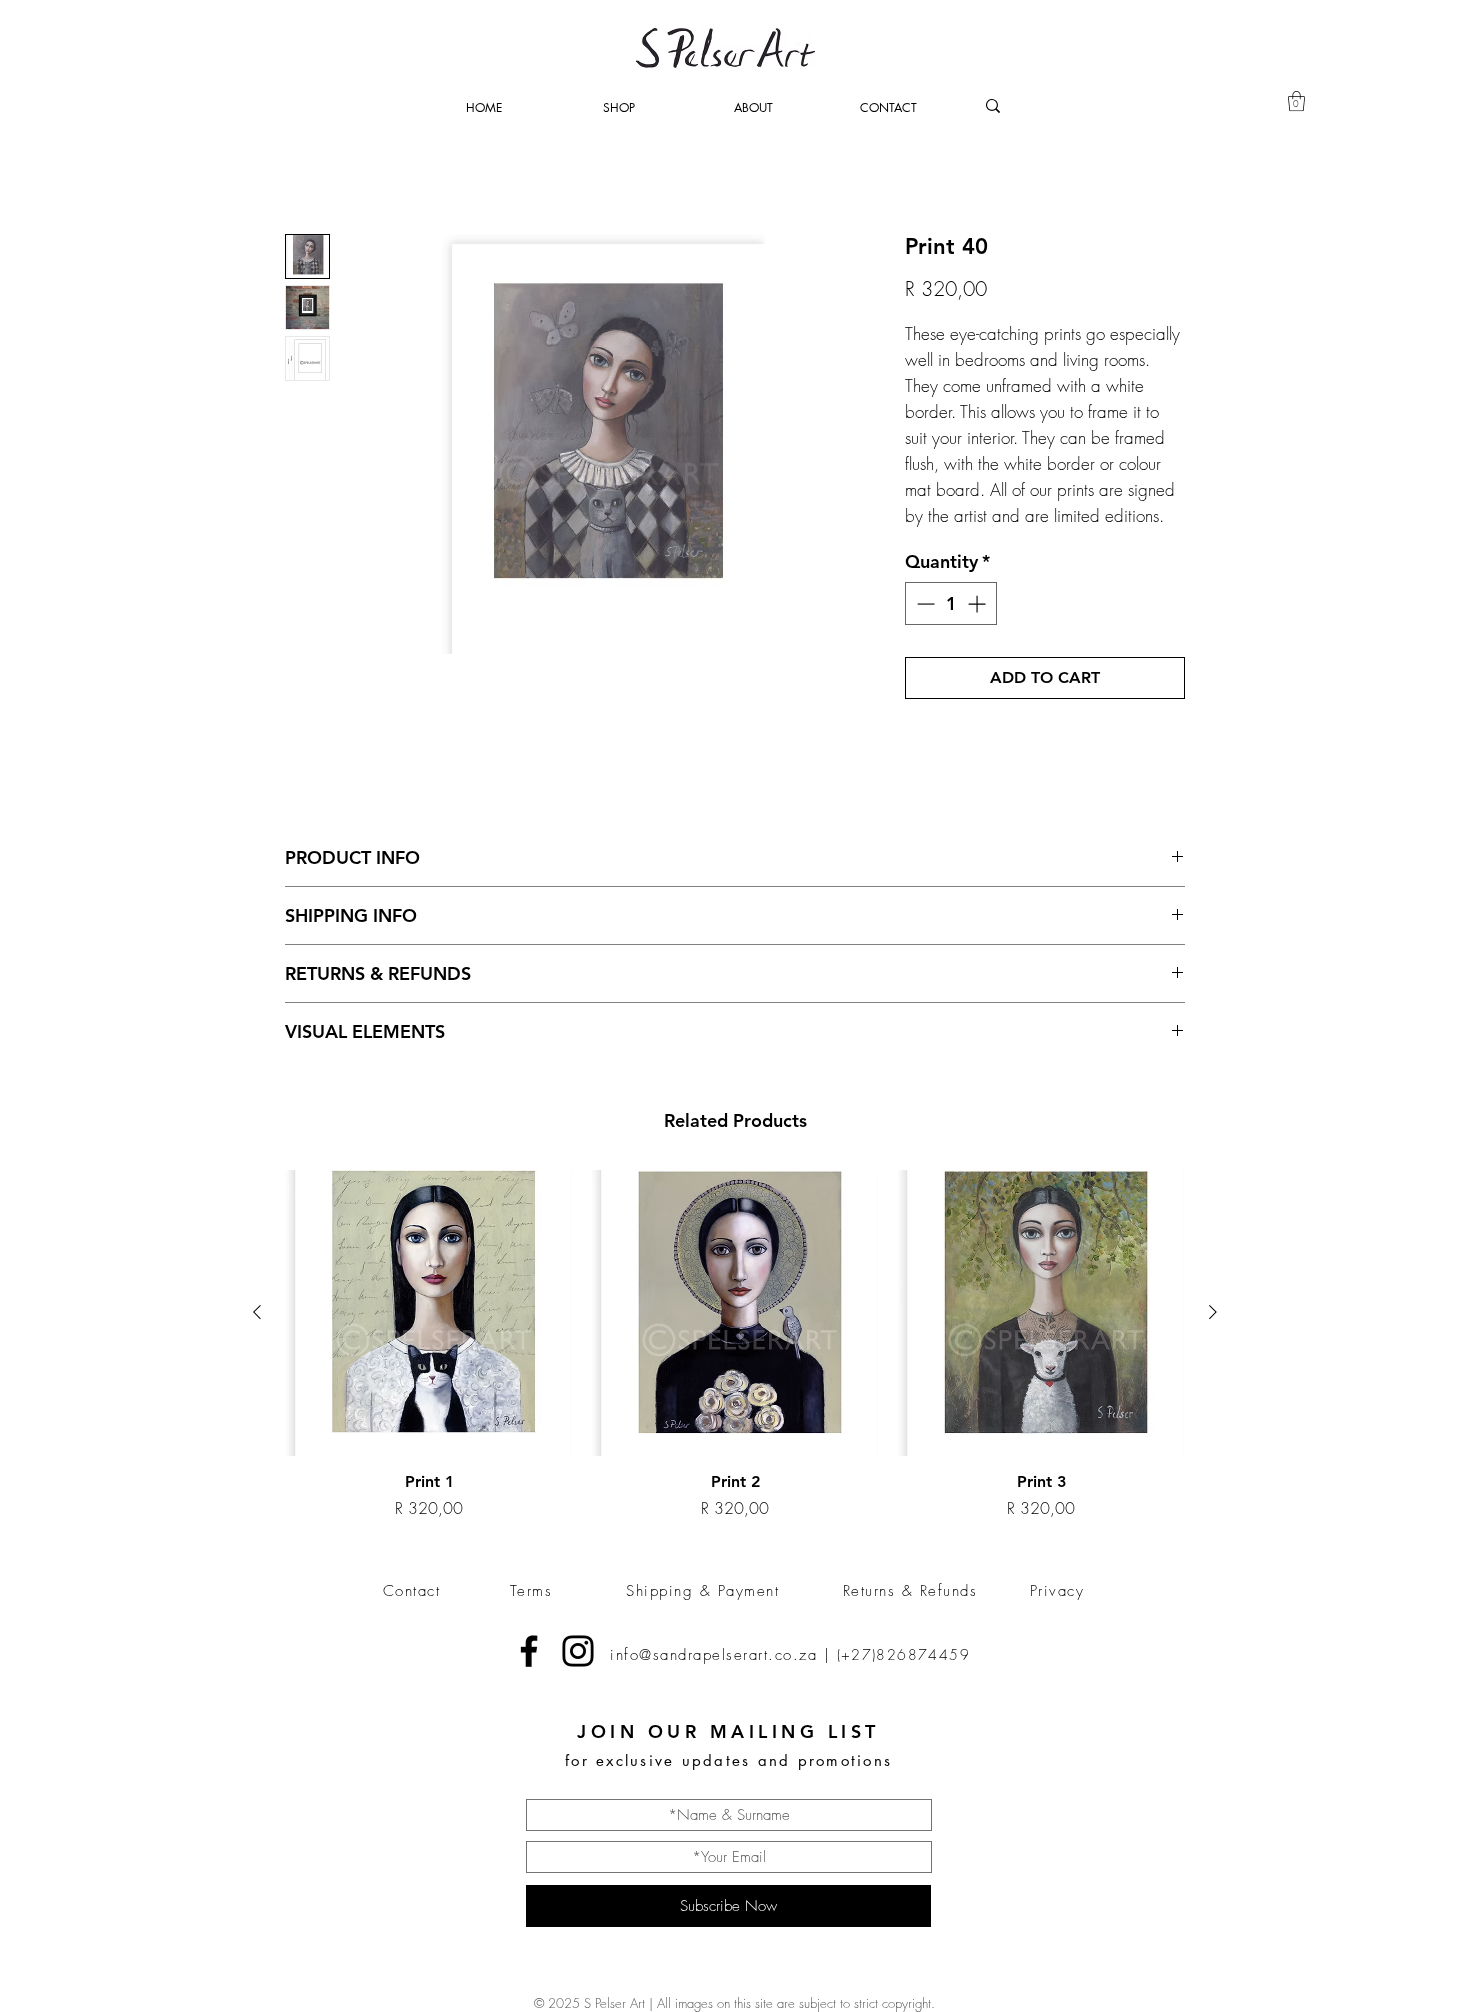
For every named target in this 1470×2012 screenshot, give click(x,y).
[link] (1296, 101)
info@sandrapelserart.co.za (713, 1655)
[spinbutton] (951, 603)
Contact (412, 1591)
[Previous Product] (257, 1312)
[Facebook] (529, 1651)
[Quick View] (429, 1313)
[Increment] (978, 603)
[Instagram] (578, 1651)
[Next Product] (1213, 1312)
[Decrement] (923, 603)
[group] (735, 1345)
